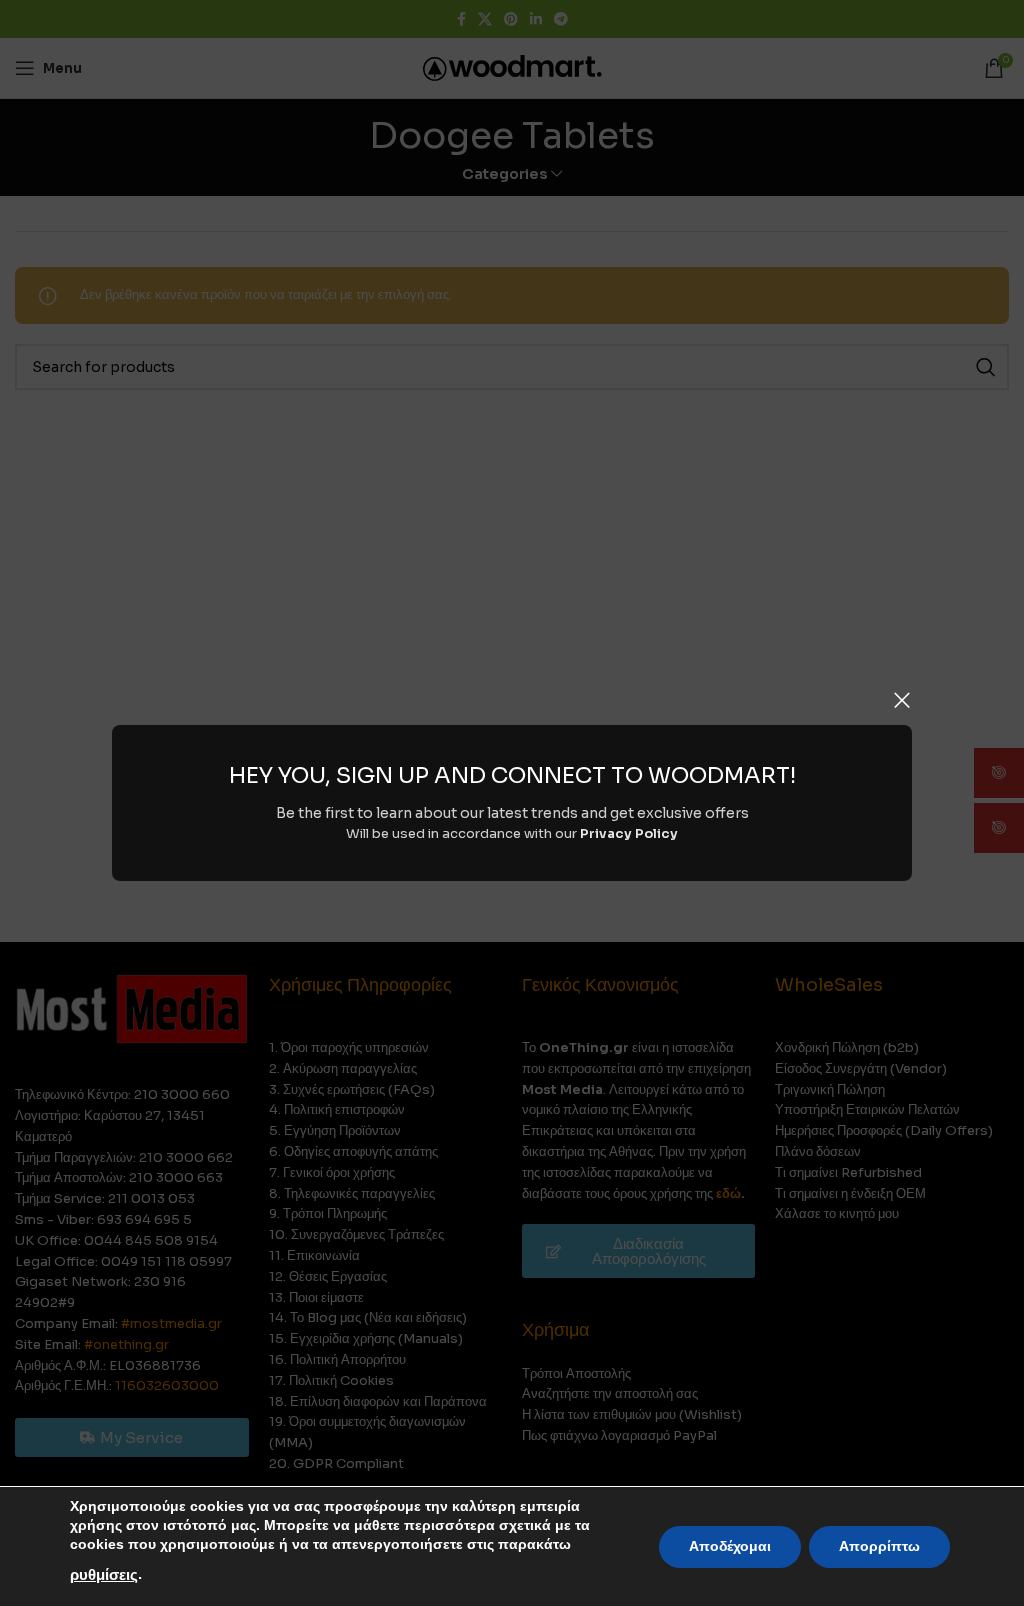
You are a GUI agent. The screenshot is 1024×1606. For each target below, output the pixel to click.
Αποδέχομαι (730, 1546)
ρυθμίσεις (104, 1575)
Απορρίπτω (879, 1546)
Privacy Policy (629, 833)
